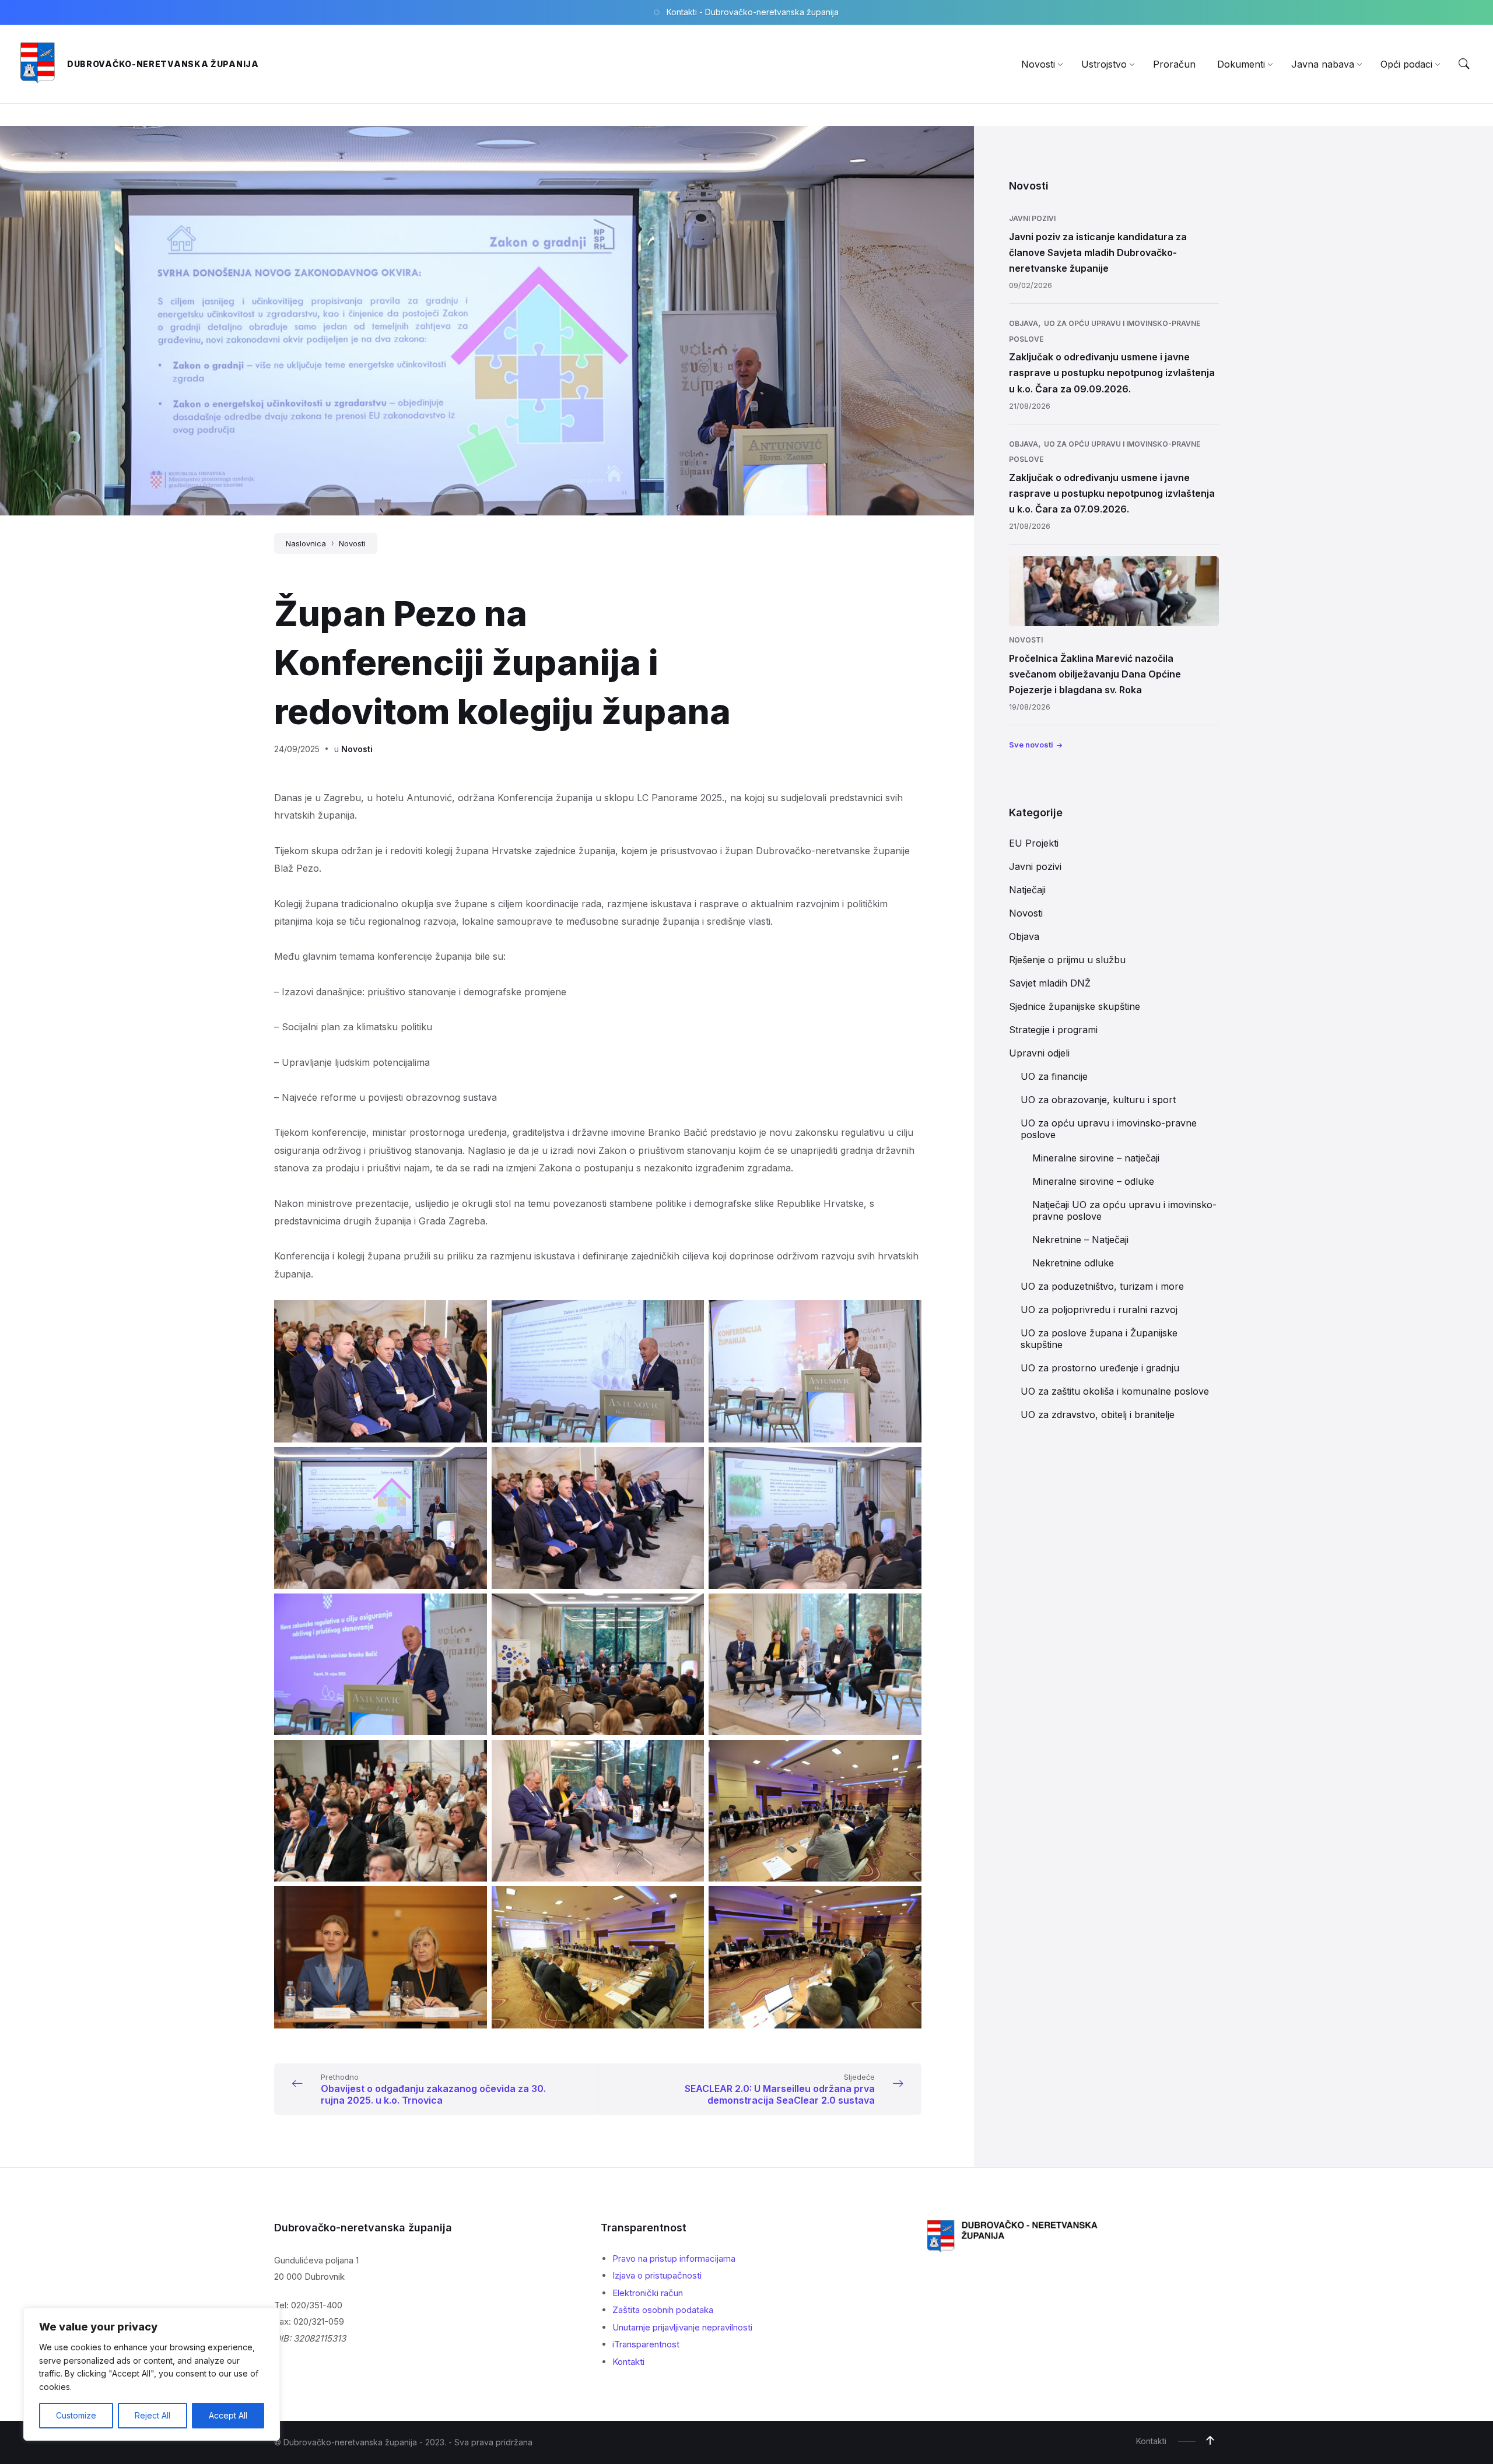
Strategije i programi (1053, 1030)
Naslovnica (306, 543)
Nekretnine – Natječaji (1080, 1240)
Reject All (153, 2415)
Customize (76, 2415)
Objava (1024, 323)
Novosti (352, 543)
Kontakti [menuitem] (1151, 2441)
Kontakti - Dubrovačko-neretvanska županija (753, 12)
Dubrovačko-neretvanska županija (163, 64)
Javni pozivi (1032, 218)
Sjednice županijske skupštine (1075, 1006)
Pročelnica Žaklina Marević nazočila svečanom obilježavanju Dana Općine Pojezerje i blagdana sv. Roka (1095, 674)
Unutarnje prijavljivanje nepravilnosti (682, 2327)
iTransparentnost (646, 2344)
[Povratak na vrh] (1210, 2441)
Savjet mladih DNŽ (1050, 983)
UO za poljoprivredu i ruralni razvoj (1099, 1310)
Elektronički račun (648, 2293)
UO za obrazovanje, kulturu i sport (1098, 1100)
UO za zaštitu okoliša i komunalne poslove (1115, 1391)
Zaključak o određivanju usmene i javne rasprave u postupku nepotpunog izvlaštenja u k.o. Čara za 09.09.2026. (1112, 373)
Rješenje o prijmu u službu (1067, 960)
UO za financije (1054, 1076)
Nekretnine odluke (1073, 1263)
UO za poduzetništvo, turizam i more (1102, 1286)
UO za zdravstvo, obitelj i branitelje (1098, 1414)
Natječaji (1027, 890)
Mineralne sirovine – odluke (1093, 1181)
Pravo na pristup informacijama (674, 2258)
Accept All (228, 2415)
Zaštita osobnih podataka (663, 2310)
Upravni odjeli (1039, 1053)
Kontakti (628, 2362)
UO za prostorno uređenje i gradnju (1100, 1368)
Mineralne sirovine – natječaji (1096, 1158)
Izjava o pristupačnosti (657, 2275)
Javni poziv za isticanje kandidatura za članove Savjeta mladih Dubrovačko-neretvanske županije (1098, 252)
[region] (152, 2374)
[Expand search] (1464, 64)
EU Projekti (1034, 843)
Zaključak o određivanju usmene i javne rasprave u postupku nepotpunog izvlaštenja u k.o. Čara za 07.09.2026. (1112, 493)
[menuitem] (1038, 64)
